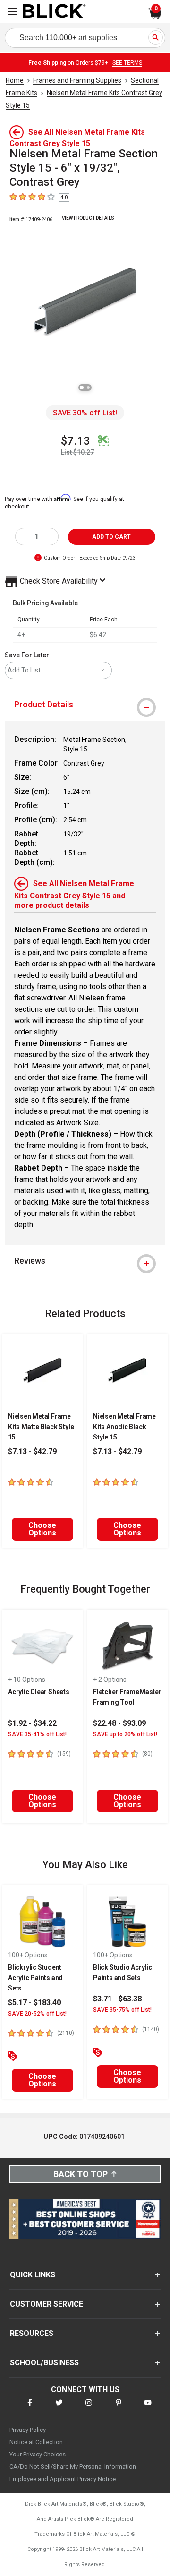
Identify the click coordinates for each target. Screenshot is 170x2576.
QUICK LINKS (33, 2275)
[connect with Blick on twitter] (59, 2408)
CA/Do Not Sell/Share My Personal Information (73, 2467)
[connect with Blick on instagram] (89, 2408)
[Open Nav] (12, 12)
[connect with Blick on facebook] (30, 2408)
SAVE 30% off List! (85, 413)
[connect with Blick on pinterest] (119, 2408)
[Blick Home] (54, 12)
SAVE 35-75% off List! (122, 2010)
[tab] (85, 705)
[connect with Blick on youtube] (148, 2408)
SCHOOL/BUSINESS (44, 2363)
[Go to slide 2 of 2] (88, 388)
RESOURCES (32, 2333)
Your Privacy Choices (38, 2454)
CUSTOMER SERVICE (47, 2304)
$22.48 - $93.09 (119, 1723)
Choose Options (42, 1529)
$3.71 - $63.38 (117, 1999)
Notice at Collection (36, 2442)
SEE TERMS (127, 63)
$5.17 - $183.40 (34, 2003)
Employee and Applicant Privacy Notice (63, 2479)
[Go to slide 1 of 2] (82, 388)
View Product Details (88, 218)
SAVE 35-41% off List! (37, 1734)
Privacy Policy (28, 2430)
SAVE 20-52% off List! (37, 2014)
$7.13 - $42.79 (32, 1452)
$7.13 (76, 441)
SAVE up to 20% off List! (125, 1734)
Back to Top (81, 2174)
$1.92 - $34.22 (32, 1723)
